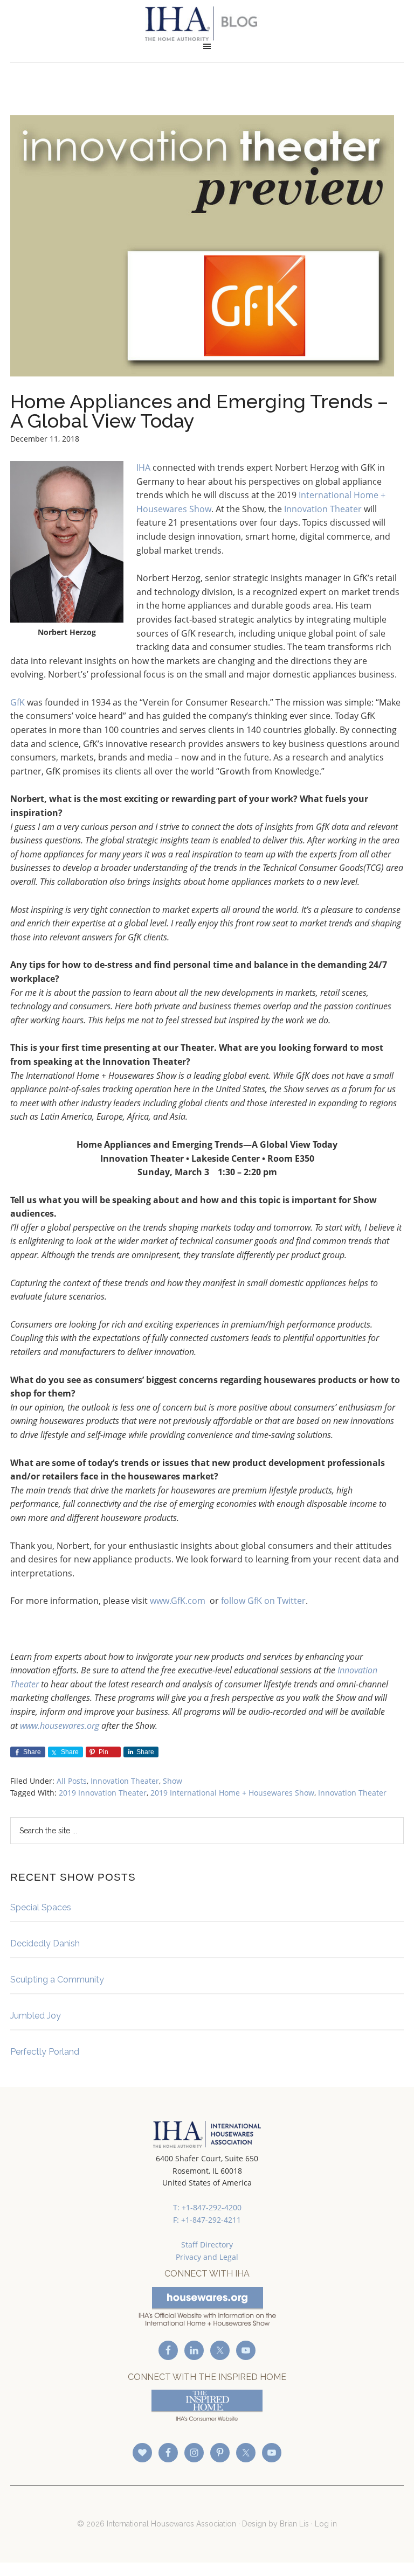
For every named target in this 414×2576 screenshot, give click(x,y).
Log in (326, 2524)
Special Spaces (41, 1907)
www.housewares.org (60, 1726)
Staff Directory (207, 2245)
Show (172, 1781)
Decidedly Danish (45, 1943)
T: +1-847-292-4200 (207, 2207)
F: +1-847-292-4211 (207, 2220)
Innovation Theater (323, 509)
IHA (143, 467)
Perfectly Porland (45, 2052)
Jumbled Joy (36, 2016)
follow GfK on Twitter (263, 1601)
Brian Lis (294, 2524)
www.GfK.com (178, 1601)
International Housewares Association (207, 24)
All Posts (72, 1781)
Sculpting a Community (57, 1980)
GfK (18, 702)
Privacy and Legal (207, 2257)
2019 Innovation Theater (103, 1793)
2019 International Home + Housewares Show (232, 1793)
